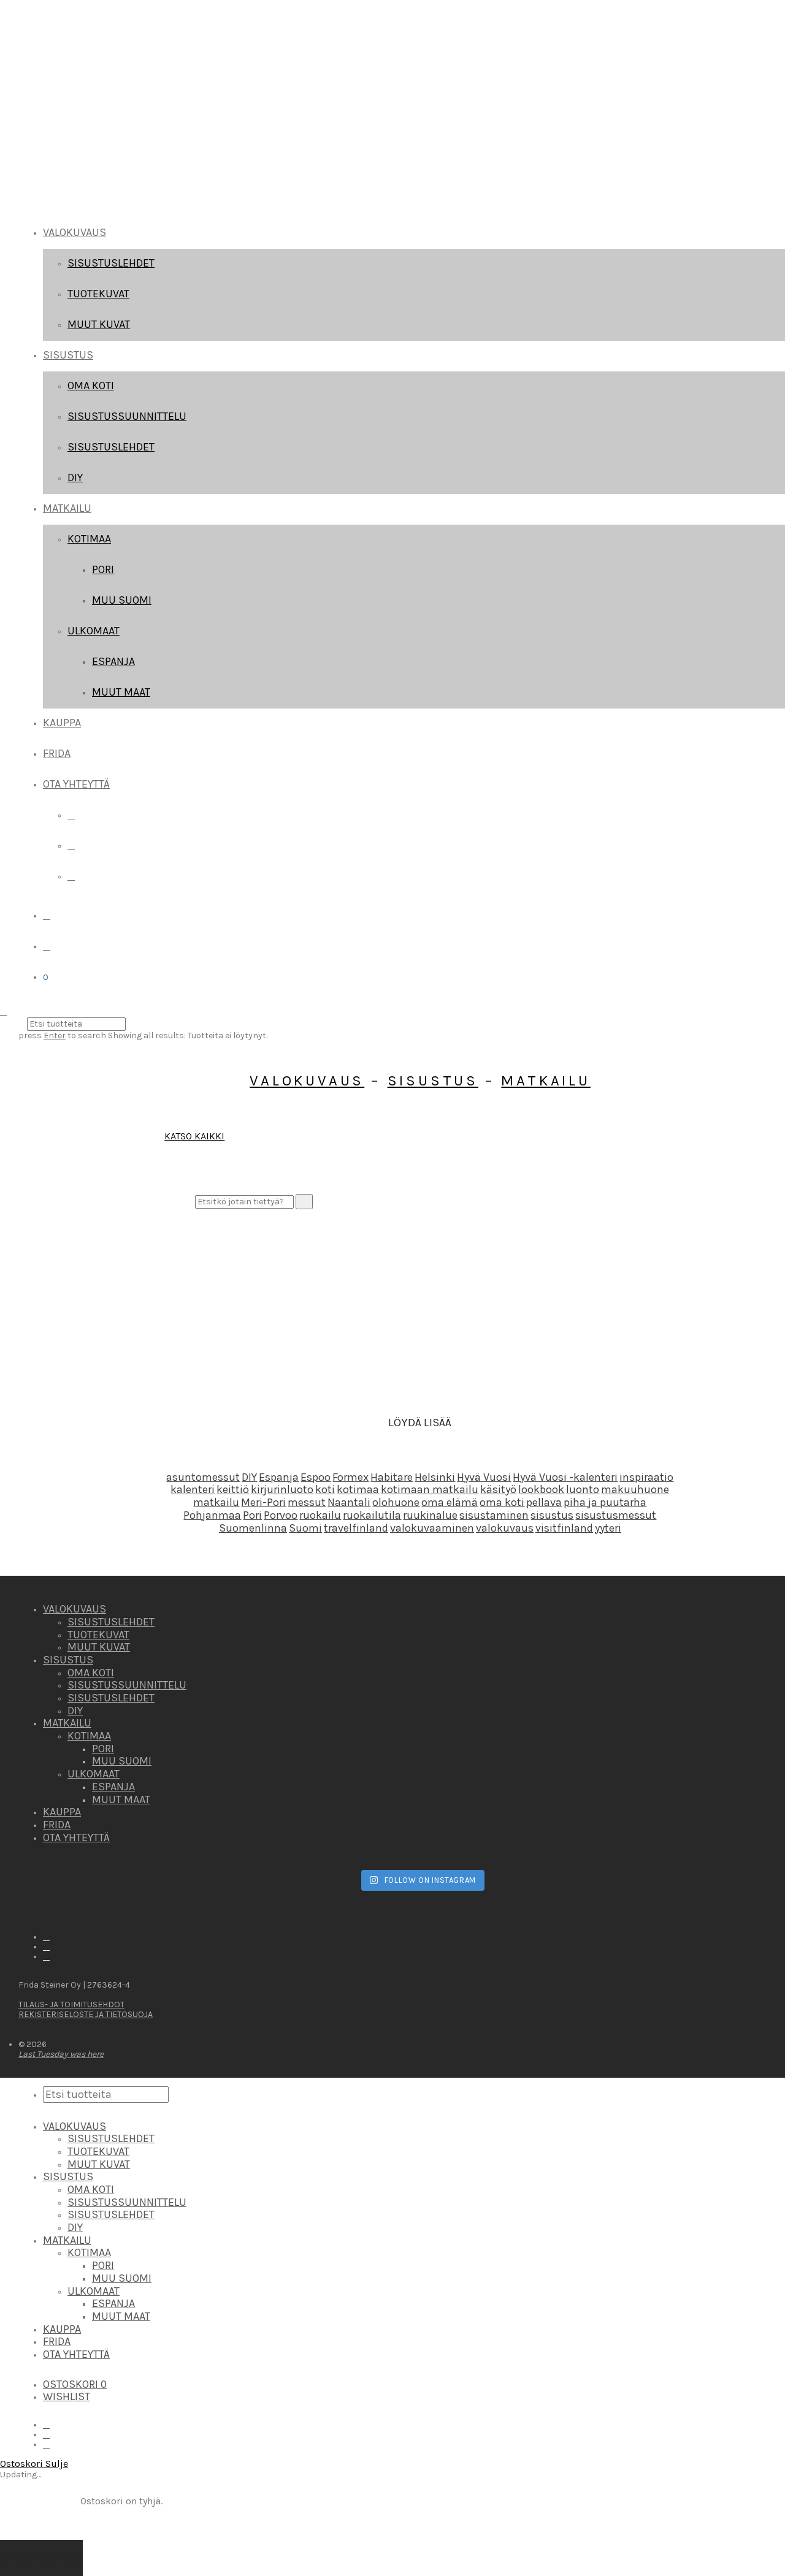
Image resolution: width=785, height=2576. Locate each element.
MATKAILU (67, 508)
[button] (304, 1201)
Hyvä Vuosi (484, 1477)
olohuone (396, 1502)
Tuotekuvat (98, 294)
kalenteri (193, 1489)
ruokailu (320, 1515)
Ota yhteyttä (76, 784)
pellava (544, 1502)
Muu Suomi (122, 600)
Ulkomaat (94, 631)
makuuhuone (635, 1489)
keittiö (233, 1489)
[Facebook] (71, 815)
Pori (103, 569)
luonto (583, 1489)
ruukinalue (430, 1515)
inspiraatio (646, 1477)
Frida (57, 753)
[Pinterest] (71, 876)
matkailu (216, 1502)
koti (325, 1489)
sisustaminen (494, 1515)
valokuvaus (505, 1528)
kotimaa (358, 1489)
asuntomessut (203, 1477)
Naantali (349, 1502)
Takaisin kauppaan (41, 2558)
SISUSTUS (68, 355)
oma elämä (450, 1502)
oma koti (502, 1502)
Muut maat (121, 692)
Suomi (305, 1528)
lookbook (541, 1489)
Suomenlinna (253, 1528)
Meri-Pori (263, 1502)
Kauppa (62, 723)
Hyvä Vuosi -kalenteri (565, 1477)
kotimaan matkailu (430, 1489)
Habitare (392, 1477)
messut (307, 1502)
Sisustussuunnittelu (127, 416)
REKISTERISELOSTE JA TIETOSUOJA (86, 2014)
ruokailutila (372, 1515)
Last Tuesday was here (61, 2054)
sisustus (552, 1515)
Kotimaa (89, 539)
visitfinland (564, 1528)
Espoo (316, 1477)
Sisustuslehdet (111, 263)
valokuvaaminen (432, 1528)
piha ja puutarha (605, 1502)
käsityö (498, 1489)
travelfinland (356, 1528)
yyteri (608, 1528)
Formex (350, 1477)
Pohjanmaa (212, 1515)
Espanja (113, 661)
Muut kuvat (99, 324)
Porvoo (281, 1515)
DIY (75, 477)
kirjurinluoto (282, 1489)
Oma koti (91, 386)
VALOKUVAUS (75, 232)
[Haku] (47, 915)
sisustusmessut (616, 1515)
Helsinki (435, 1477)
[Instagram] (71, 845)
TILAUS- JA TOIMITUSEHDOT (71, 2004)
